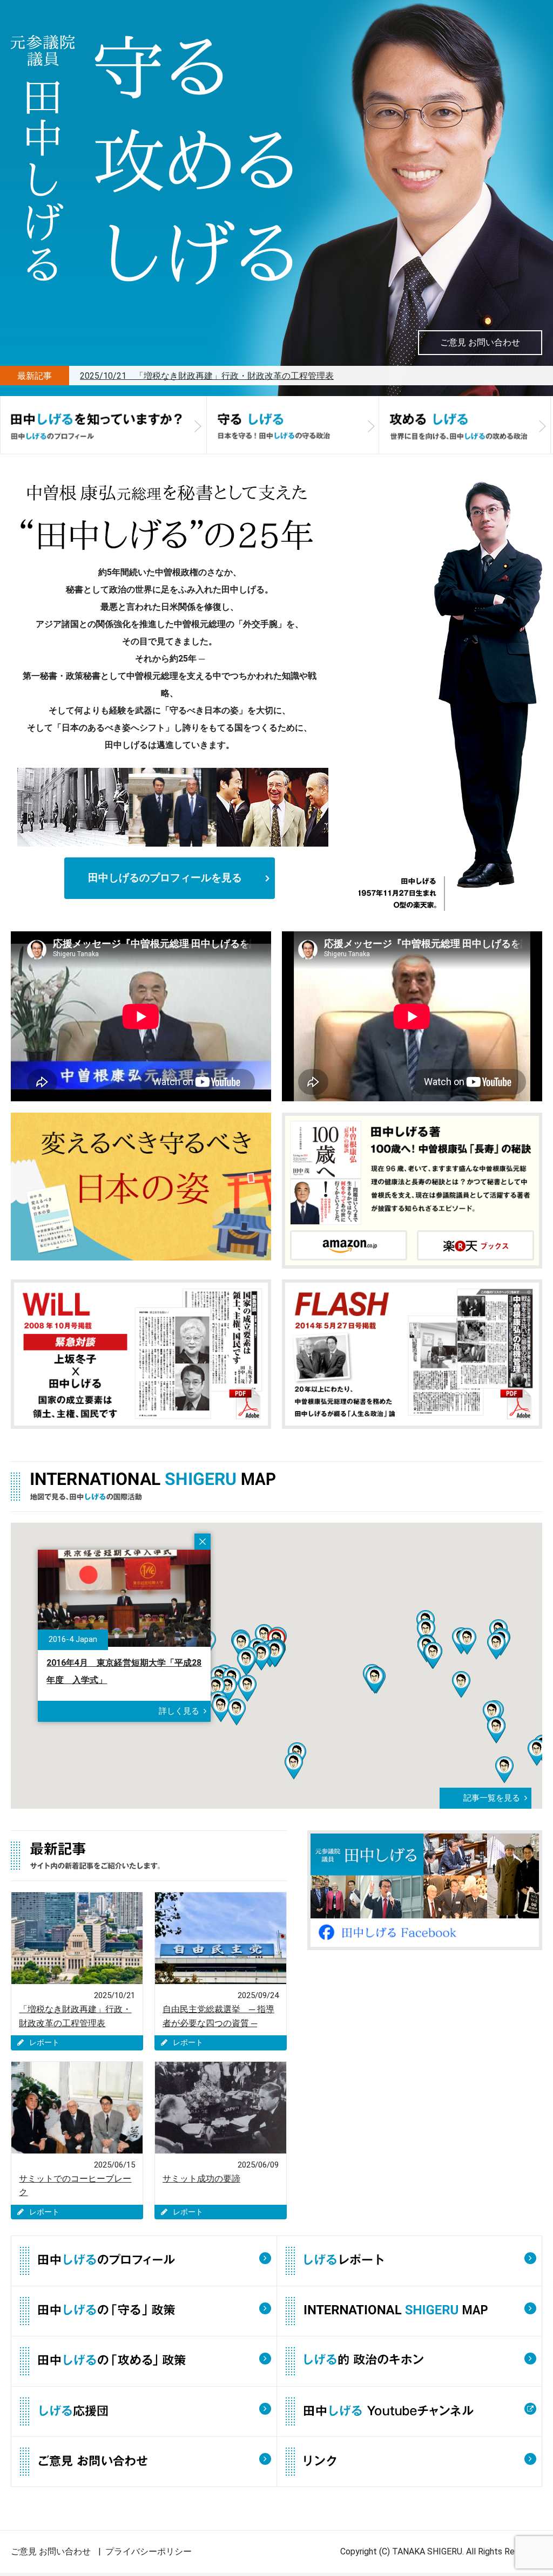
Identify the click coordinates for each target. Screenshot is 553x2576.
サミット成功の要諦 (201, 2179)
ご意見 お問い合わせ (480, 342)
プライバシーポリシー (149, 2551)
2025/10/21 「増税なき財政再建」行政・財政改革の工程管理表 (207, 376)
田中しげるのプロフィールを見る (165, 878)
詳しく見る (179, 1711)
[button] (221, 1709)
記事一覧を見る (492, 1798)
